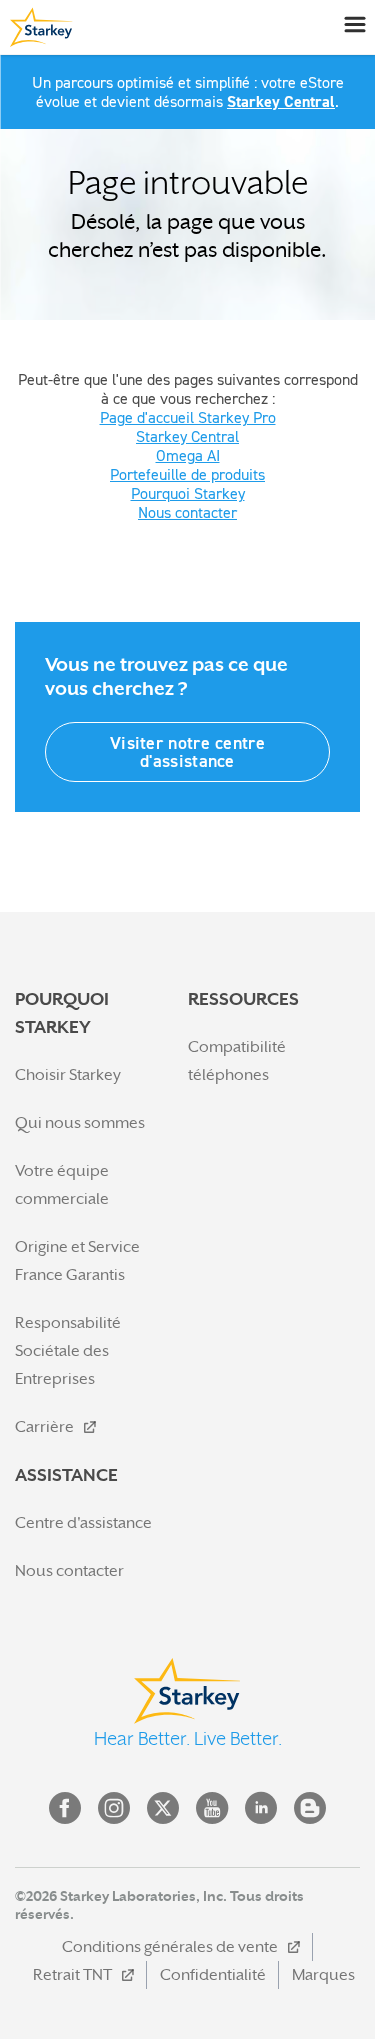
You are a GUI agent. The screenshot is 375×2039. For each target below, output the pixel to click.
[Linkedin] (261, 1808)
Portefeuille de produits (187, 474)
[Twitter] (163, 1808)
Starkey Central (281, 101)
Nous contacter (187, 512)
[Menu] (354, 23)
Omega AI (188, 455)
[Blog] (310, 1808)
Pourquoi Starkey (188, 493)
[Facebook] (65, 1808)
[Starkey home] (37, 27)
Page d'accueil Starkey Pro (188, 417)
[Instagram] (114, 1808)
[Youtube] (212, 1808)
